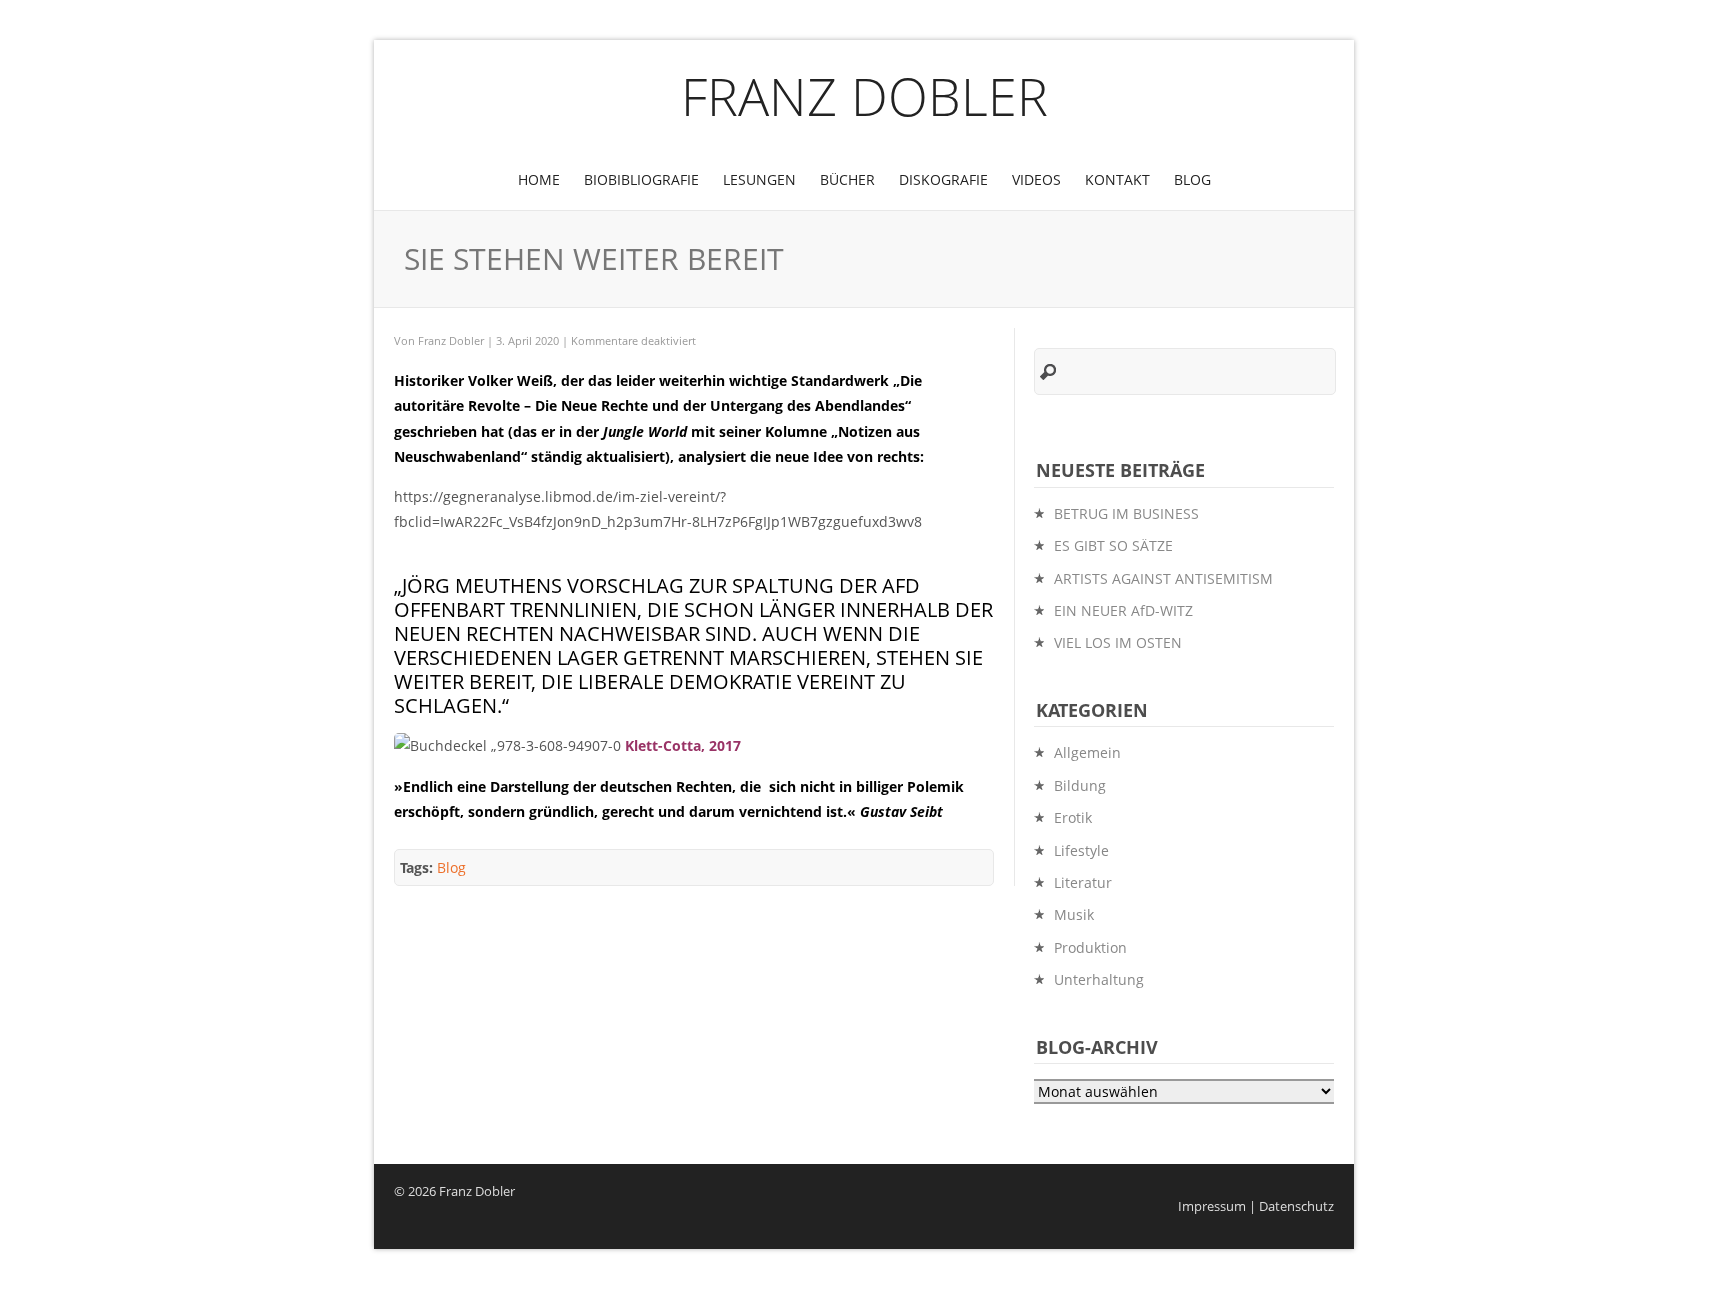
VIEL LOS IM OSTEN (1118, 642)
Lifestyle (1081, 850)
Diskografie (943, 179)
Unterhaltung (1099, 979)
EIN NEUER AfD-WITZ (1123, 610)
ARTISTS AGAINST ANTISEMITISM (1163, 578)
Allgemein (1087, 752)
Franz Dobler (864, 95)
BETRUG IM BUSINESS (1126, 513)
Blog (1192, 179)
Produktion (1090, 947)
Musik (1074, 914)
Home (539, 179)
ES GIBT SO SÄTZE (1113, 545)
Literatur (1083, 882)
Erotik (1073, 817)
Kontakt (1117, 179)
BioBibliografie (641, 179)
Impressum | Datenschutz (1256, 1206)
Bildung (1080, 785)
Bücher (847, 179)
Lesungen (759, 179)
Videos (1036, 179)
